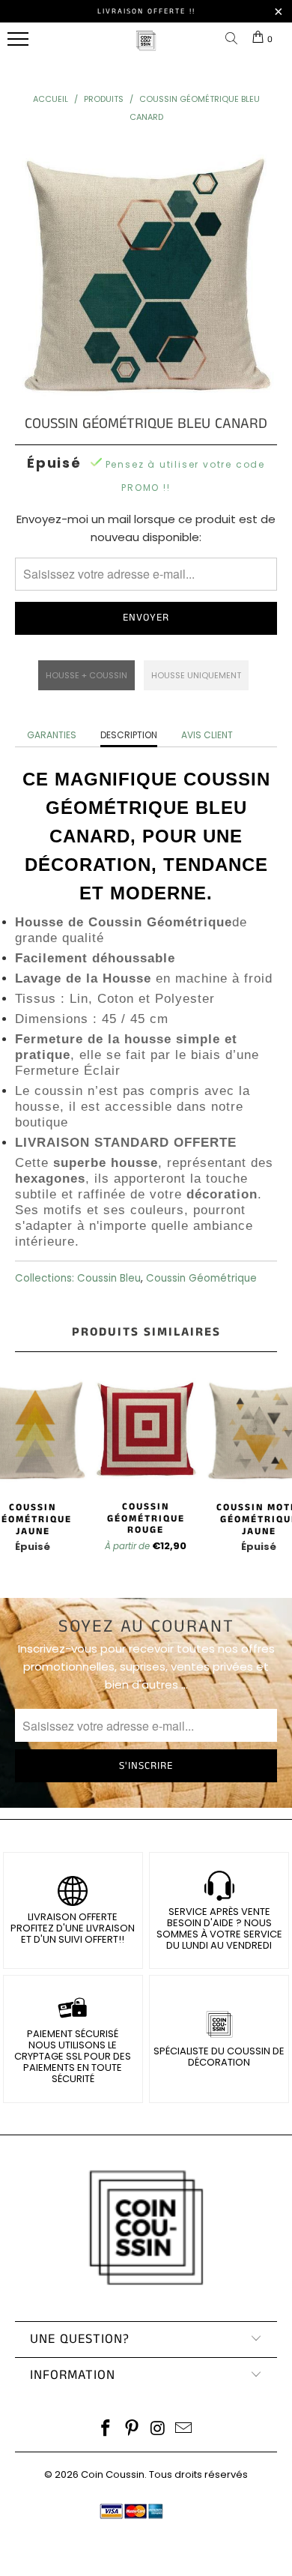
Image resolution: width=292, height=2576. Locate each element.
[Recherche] (234, 39)
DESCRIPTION (129, 735)
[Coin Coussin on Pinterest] (133, 2429)
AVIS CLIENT (207, 735)
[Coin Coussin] (146, 48)
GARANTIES (52, 735)
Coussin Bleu (109, 1278)
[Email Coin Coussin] (184, 2429)
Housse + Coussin (86, 675)
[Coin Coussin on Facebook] (106, 2429)
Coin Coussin (113, 2474)
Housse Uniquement (196, 675)
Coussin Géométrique (201, 1278)
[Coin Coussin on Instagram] (159, 2429)
